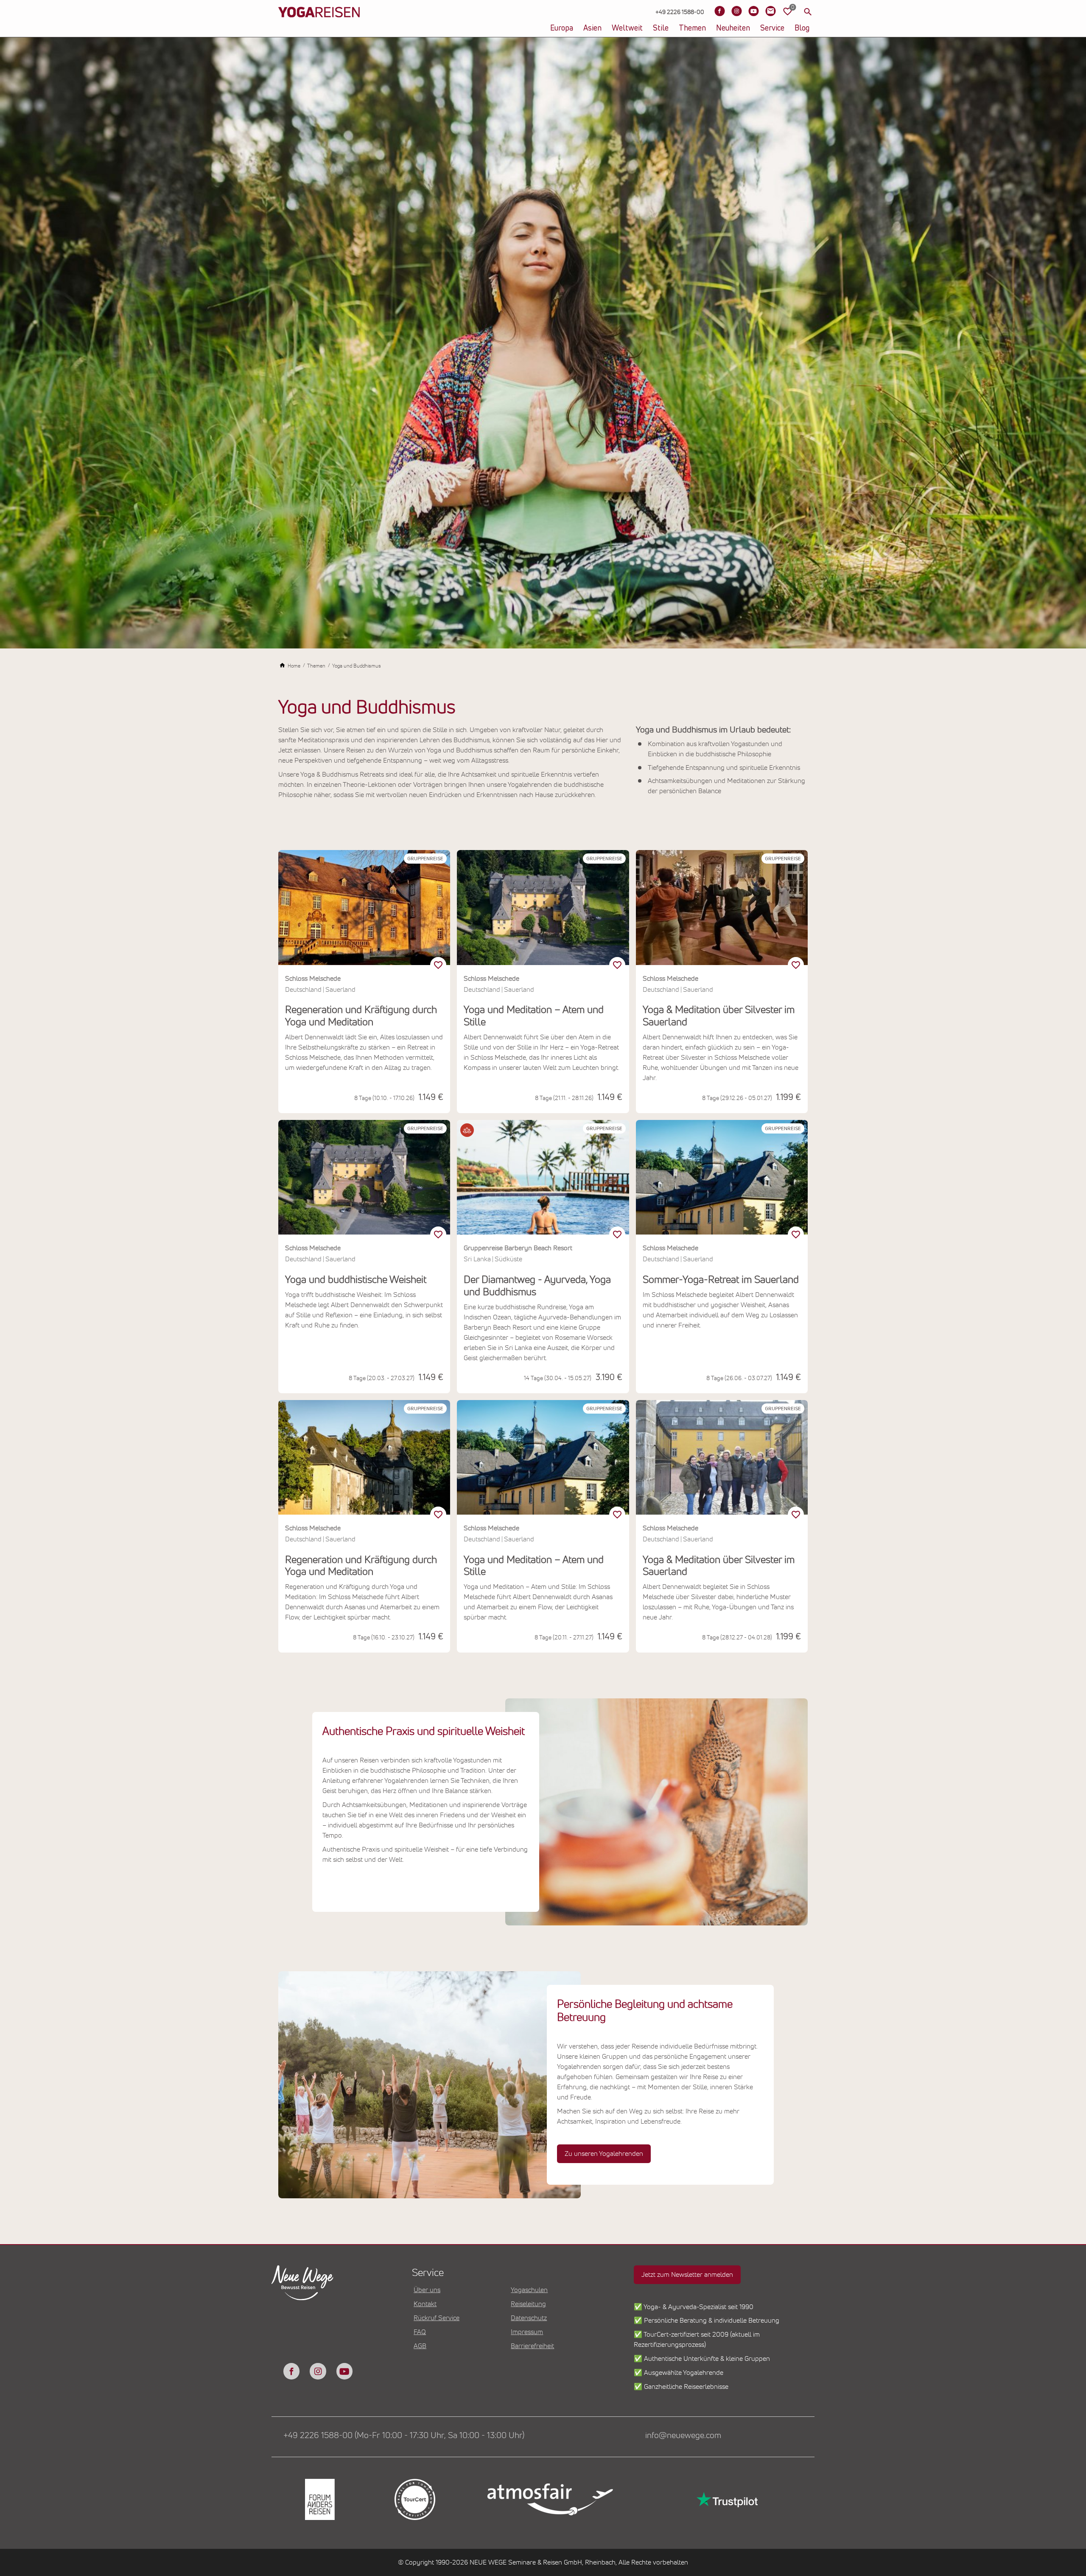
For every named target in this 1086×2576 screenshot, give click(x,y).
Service (772, 28)
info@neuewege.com (683, 2436)
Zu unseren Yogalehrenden (604, 2154)
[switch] (438, 965)
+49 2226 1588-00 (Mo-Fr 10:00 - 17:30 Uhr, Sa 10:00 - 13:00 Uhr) (404, 2436)
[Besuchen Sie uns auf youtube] (344, 2371)
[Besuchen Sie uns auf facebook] (291, 2371)
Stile (661, 28)
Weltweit (627, 28)
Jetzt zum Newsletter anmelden (687, 2275)
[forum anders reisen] (319, 2499)
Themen (692, 28)
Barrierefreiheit (532, 2346)
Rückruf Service (437, 2318)
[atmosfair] (550, 2500)
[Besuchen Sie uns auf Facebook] (719, 11)
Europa (562, 28)
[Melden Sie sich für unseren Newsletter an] (770, 11)
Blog (802, 28)
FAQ (420, 2332)
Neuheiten (733, 28)
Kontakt (425, 2304)
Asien (592, 28)
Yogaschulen (529, 2290)
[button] (467, 1130)
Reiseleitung (528, 2304)
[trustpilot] (726, 2499)
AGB (420, 2346)
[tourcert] (414, 2499)
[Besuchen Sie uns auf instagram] (318, 2371)
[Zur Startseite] (319, 25)
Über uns (427, 2290)
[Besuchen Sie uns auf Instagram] (736, 11)
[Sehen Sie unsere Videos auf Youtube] (753, 11)
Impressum (527, 2332)
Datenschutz (529, 2318)
